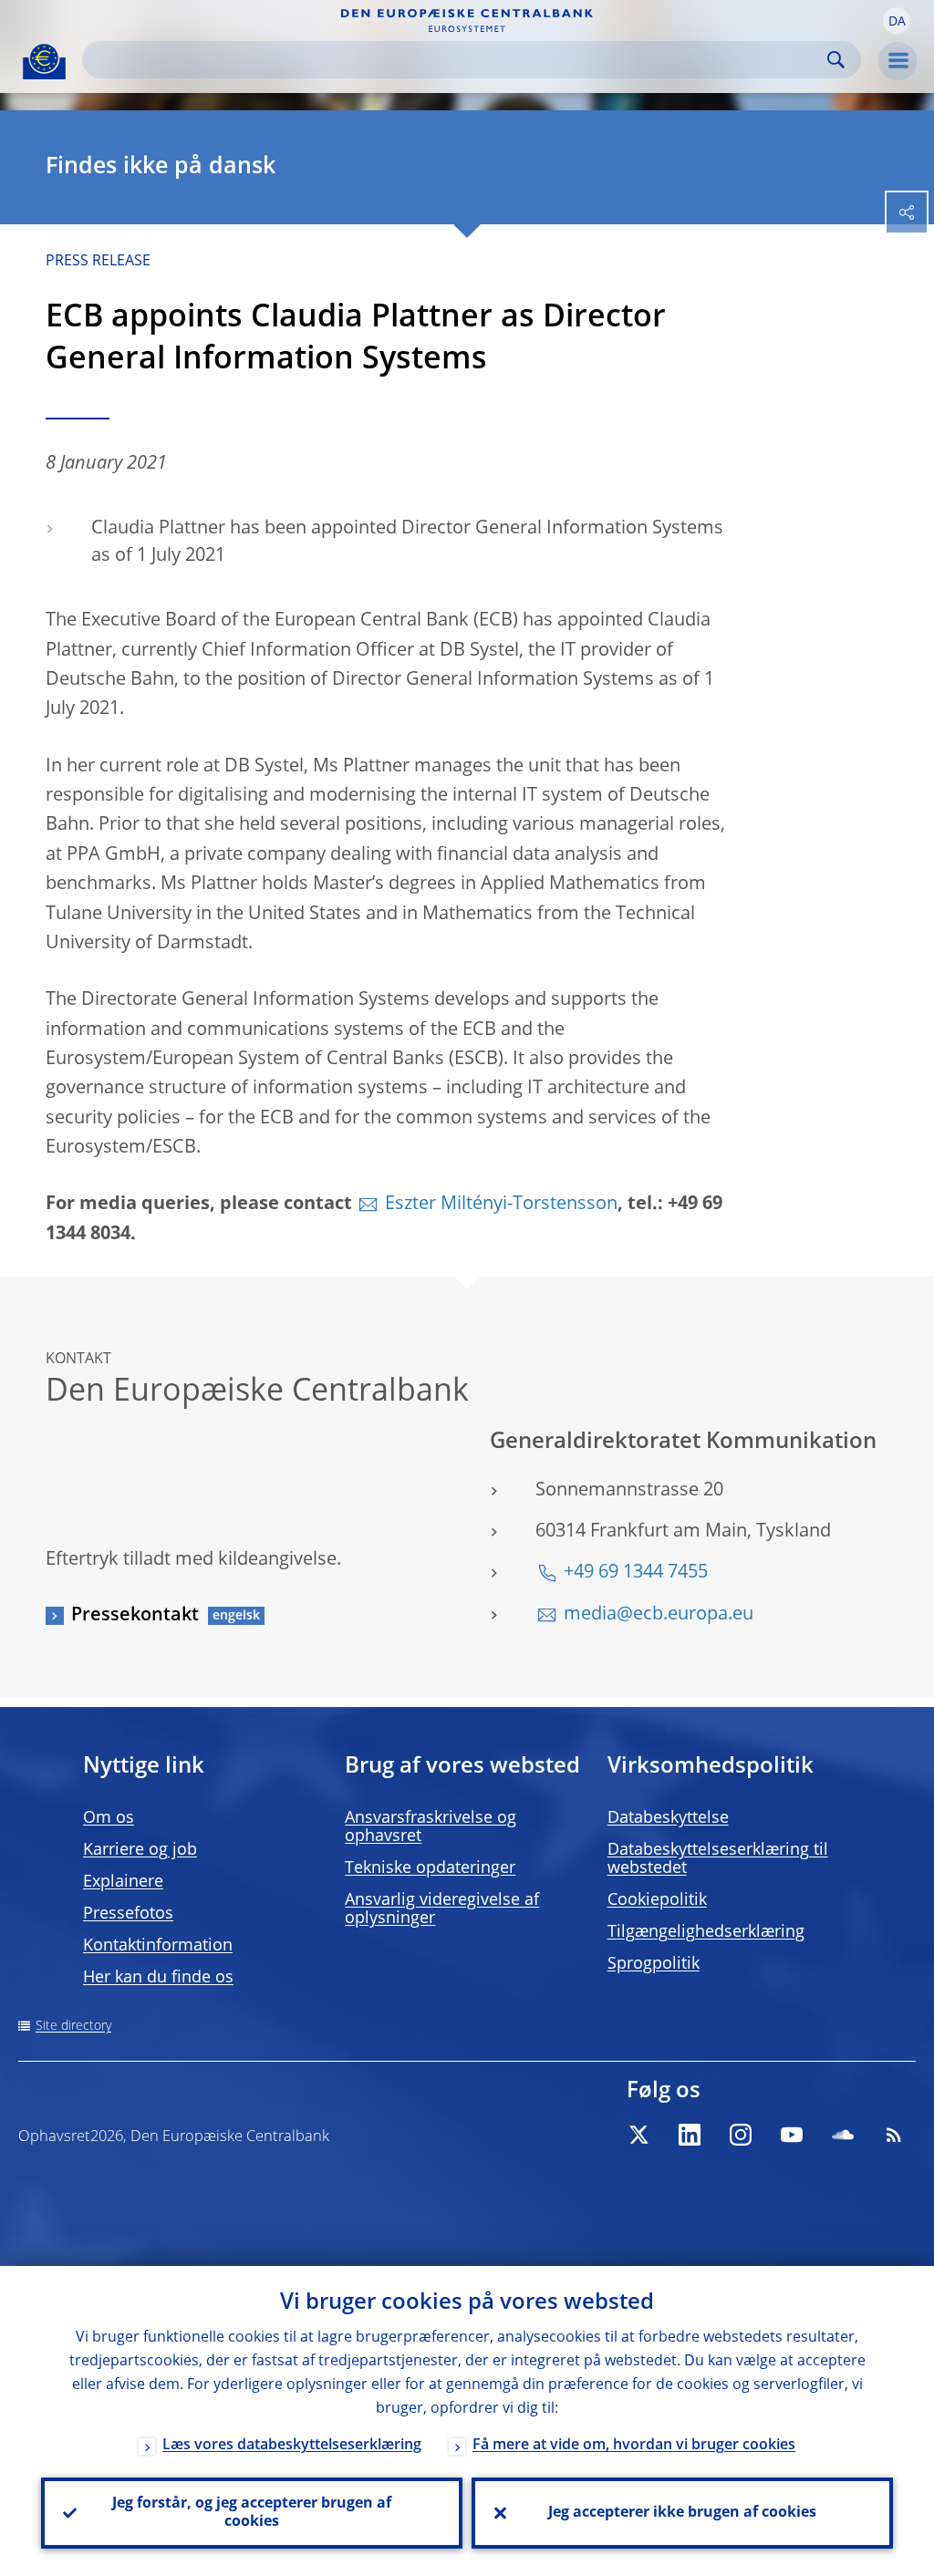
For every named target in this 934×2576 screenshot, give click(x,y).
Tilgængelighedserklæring (706, 1932)
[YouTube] (792, 2135)
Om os (109, 1818)
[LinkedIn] (690, 2135)
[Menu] (898, 61)
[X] (638, 2135)
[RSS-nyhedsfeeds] (894, 2135)
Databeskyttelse (668, 1818)
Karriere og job (140, 1850)
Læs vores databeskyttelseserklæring (292, 2446)
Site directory (73, 2026)
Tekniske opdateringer (430, 1868)
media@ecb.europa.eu (659, 1615)
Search (836, 60)
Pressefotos (128, 1914)
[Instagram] (741, 2135)
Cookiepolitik (657, 1900)
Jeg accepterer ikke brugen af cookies (682, 2513)
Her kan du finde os (158, 1978)
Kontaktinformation (158, 1946)
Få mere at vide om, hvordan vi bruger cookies (634, 2446)
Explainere (123, 1882)
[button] (897, 21)
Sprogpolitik (654, 1964)
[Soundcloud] (843, 2135)
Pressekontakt (135, 1616)
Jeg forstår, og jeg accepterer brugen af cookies (252, 2513)
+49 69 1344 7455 (636, 1573)
